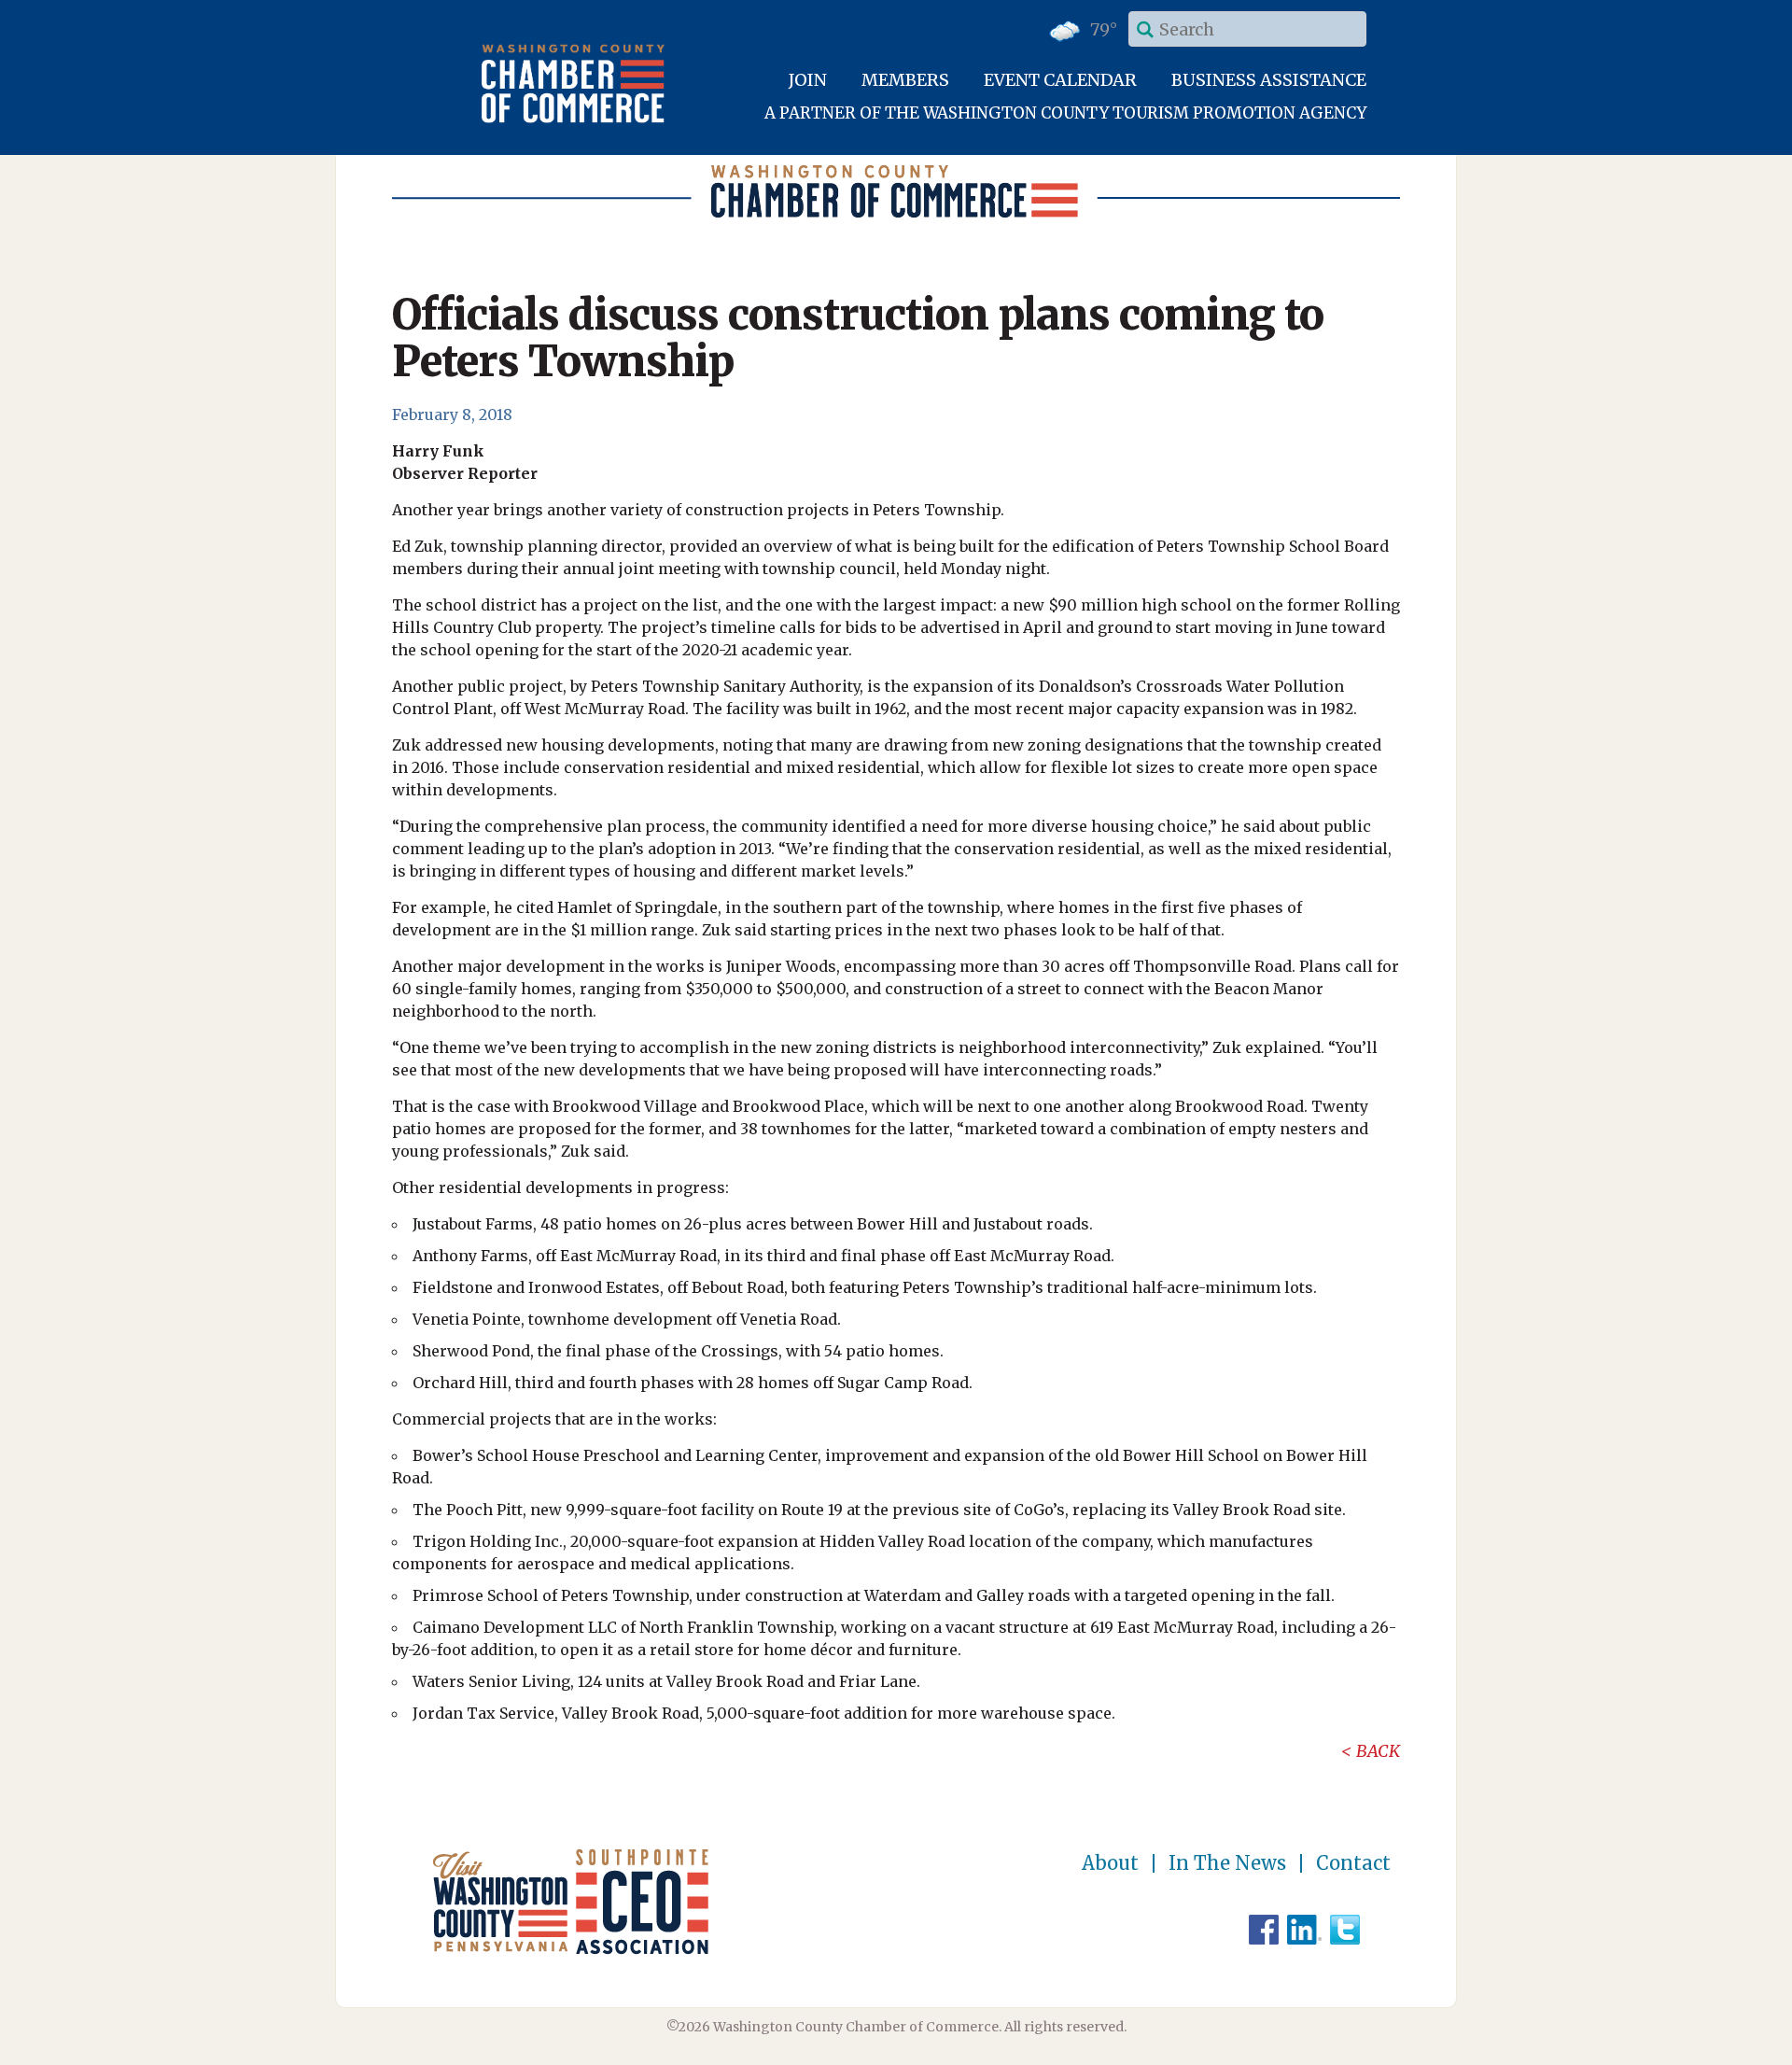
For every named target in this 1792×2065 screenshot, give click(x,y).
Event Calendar (1060, 80)
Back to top (1698, 2048)
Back (1378, 1751)
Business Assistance (1269, 80)
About (1110, 1863)
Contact (1353, 1863)
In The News (1227, 1863)
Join (808, 80)
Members (905, 80)
